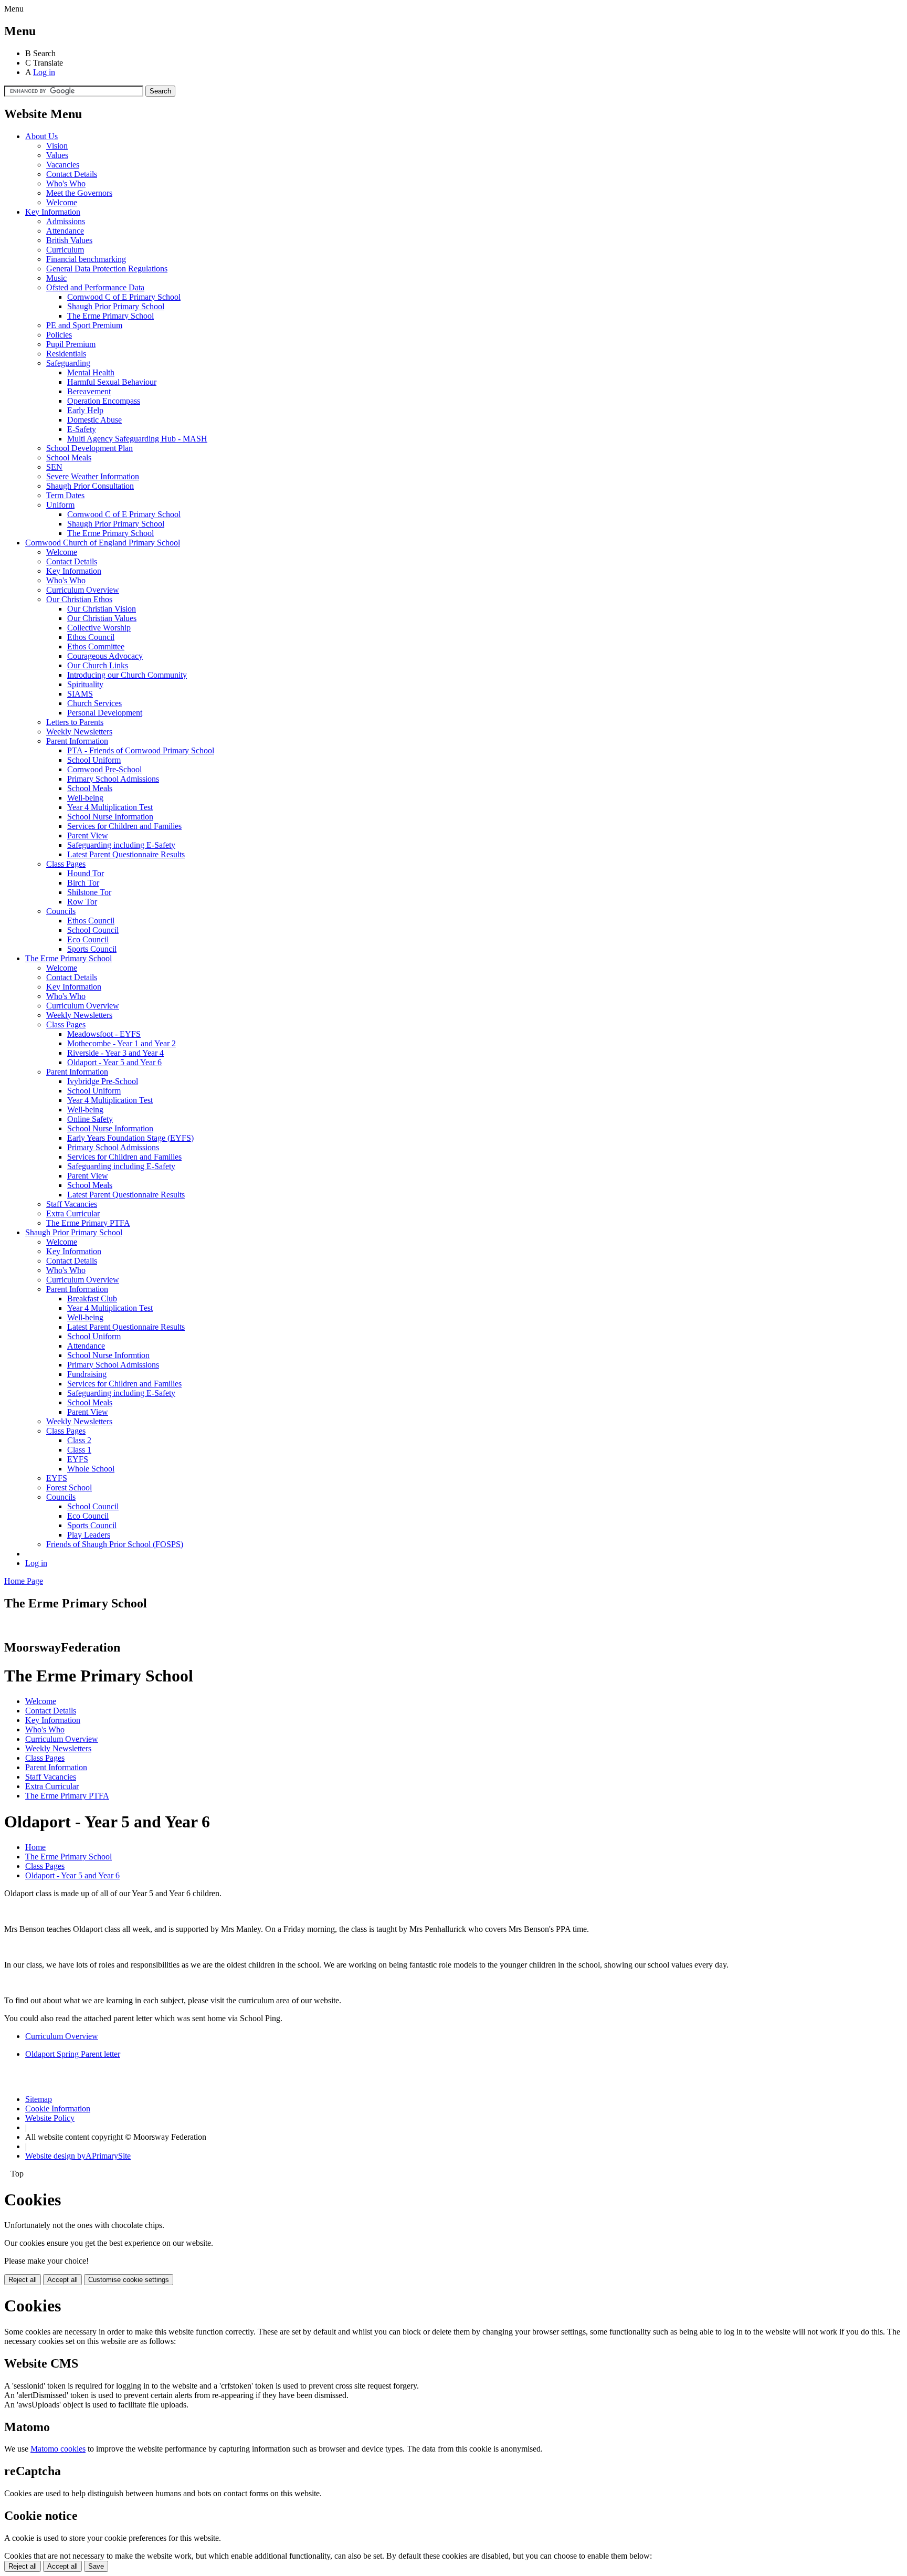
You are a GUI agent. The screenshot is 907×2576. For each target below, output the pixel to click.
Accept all (62, 2280)
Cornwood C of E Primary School (124, 297)
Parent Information (77, 741)
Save (96, 2566)
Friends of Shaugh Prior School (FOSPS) (115, 1544)
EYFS (78, 1459)
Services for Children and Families (124, 826)
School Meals (69, 458)
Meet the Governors (79, 193)
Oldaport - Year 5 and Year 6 (114, 1062)
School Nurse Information (110, 817)
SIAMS (80, 694)
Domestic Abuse (94, 420)
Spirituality (85, 684)
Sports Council (92, 949)
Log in (44, 72)
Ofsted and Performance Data (95, 287)
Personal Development (105, 713)
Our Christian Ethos (79, 599)
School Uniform (94, 760)
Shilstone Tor (89, 892)
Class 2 (79, 1440)
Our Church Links (98, 665)
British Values (69, 240)
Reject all (23, 2280)
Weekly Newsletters (79, 732)
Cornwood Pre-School (104, 769)
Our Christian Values (102, 618)
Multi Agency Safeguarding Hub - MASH (137, 439)
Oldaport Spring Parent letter (73, 2054)
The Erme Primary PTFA (88, 1223)
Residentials (66, 354)
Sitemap (39, 2099)
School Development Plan (89, 448)
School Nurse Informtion (108, 1355)
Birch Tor (83, 883)
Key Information (53, 212)
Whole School (91, 1469)
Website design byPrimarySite (78, 2156)
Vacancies (63, 165)
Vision (57, 146)
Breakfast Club (92, 1298)
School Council (93, 930)
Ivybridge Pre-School (103, 1081)
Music (56, 278)
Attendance (65, 231)
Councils (61, 911)
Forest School (69, 1487)
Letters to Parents (75, 722)
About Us (41, 136)
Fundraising (87, 1374)
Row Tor (82, 902)
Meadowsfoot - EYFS (104, 1034)
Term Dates (65, 495)
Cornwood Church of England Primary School (103, 543)
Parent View (88, 835)
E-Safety (82, 429)
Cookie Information (58, 2109)
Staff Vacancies (72, 1204)
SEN (54, 467)
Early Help (85, 410)
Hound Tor (86, 873)
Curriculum (65, 250)
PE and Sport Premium (84, 325)
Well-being (85, 798)
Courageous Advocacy (105, 656)
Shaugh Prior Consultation (90, 486)
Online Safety (90, 1119)
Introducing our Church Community (127, 675)
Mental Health (91, 372)
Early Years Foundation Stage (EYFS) (130, 1138)
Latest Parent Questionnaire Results (126, 854)
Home (35, 1847)
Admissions (66, 221)
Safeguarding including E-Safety (121, 845)
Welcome (62, 202)
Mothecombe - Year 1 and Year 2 (122, 1043)
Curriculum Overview (83, 590)
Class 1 (79, 1450)
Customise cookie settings (129, 2280)
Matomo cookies (58, 2449)
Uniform (60, 505)
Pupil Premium (71, 344)
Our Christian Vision (102, 609)
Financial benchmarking (86, 259)
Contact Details (72, 174)
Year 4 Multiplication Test (110, 807)
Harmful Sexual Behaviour (112, 382)
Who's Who (66, 183)
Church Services (94, 703)
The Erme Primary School (110, 316)
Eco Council (88, 939)
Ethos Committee (96, 646)
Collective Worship (99, 628)
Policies (59, 335)
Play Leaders (89, 1535)
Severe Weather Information (93, 476)
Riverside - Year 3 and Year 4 (115, 1053)
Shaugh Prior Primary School (116, 306)
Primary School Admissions (113, 779)
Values (57, 155)
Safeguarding (68, 363)
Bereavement (89, 391)
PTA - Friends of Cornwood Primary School (141, 750)
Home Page (24, 1581)
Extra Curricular (73, 1213)
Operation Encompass (104, 401)
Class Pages (66, 864)
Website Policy (50, 2118)
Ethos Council (91, 637)
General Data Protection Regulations (107, 269)
